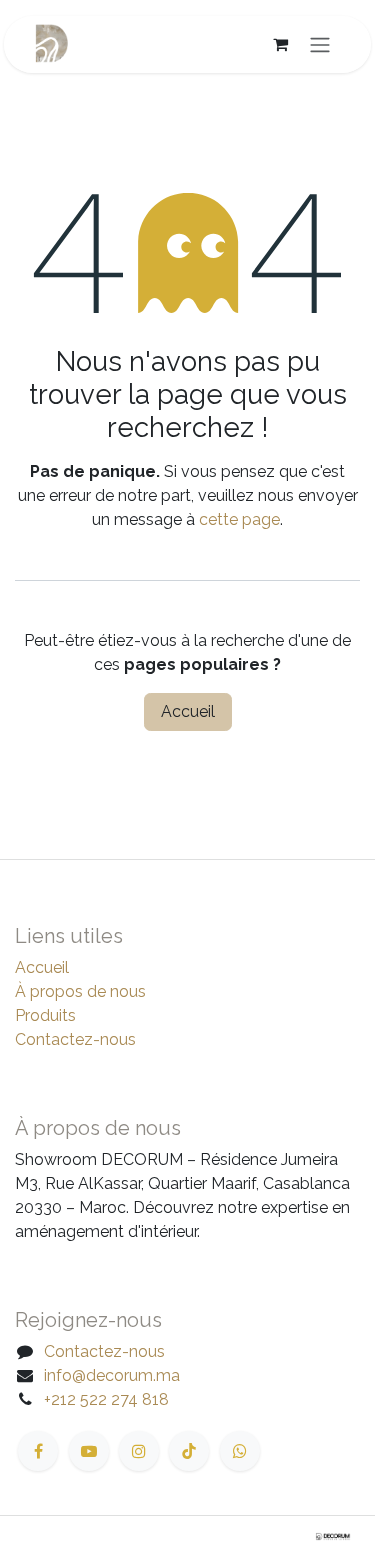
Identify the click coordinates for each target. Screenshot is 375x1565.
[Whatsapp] (240, 1451)
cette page (239, 519)
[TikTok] (189, 1451)
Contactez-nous (75, 1039)
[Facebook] (38, 1451)
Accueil (188, 711)
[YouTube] (89, 1451)
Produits (45, 1015)
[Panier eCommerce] (280, 44)
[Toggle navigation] (320, 44)
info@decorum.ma (112, 1375)
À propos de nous (80, 991)
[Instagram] (139, 1451)
